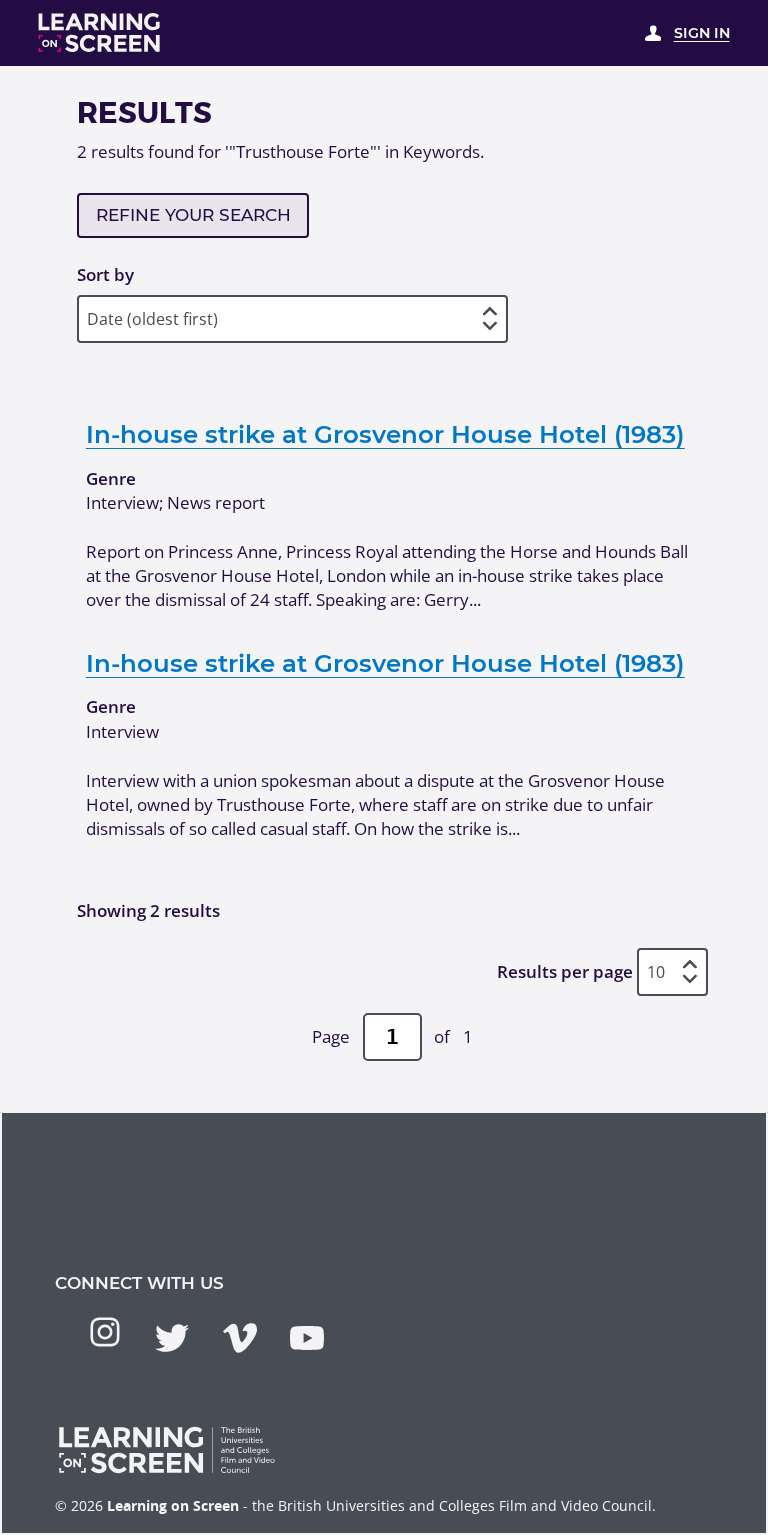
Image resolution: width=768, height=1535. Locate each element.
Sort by (105, 274)
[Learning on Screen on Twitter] (172, 1338)
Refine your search (193, 215)
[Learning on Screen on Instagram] (105, 1332)
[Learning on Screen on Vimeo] (240, 1338)
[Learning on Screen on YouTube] (307, 1338)
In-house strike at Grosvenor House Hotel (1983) (385, 434)
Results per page (565, 971)
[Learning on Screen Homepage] (99, 32)
